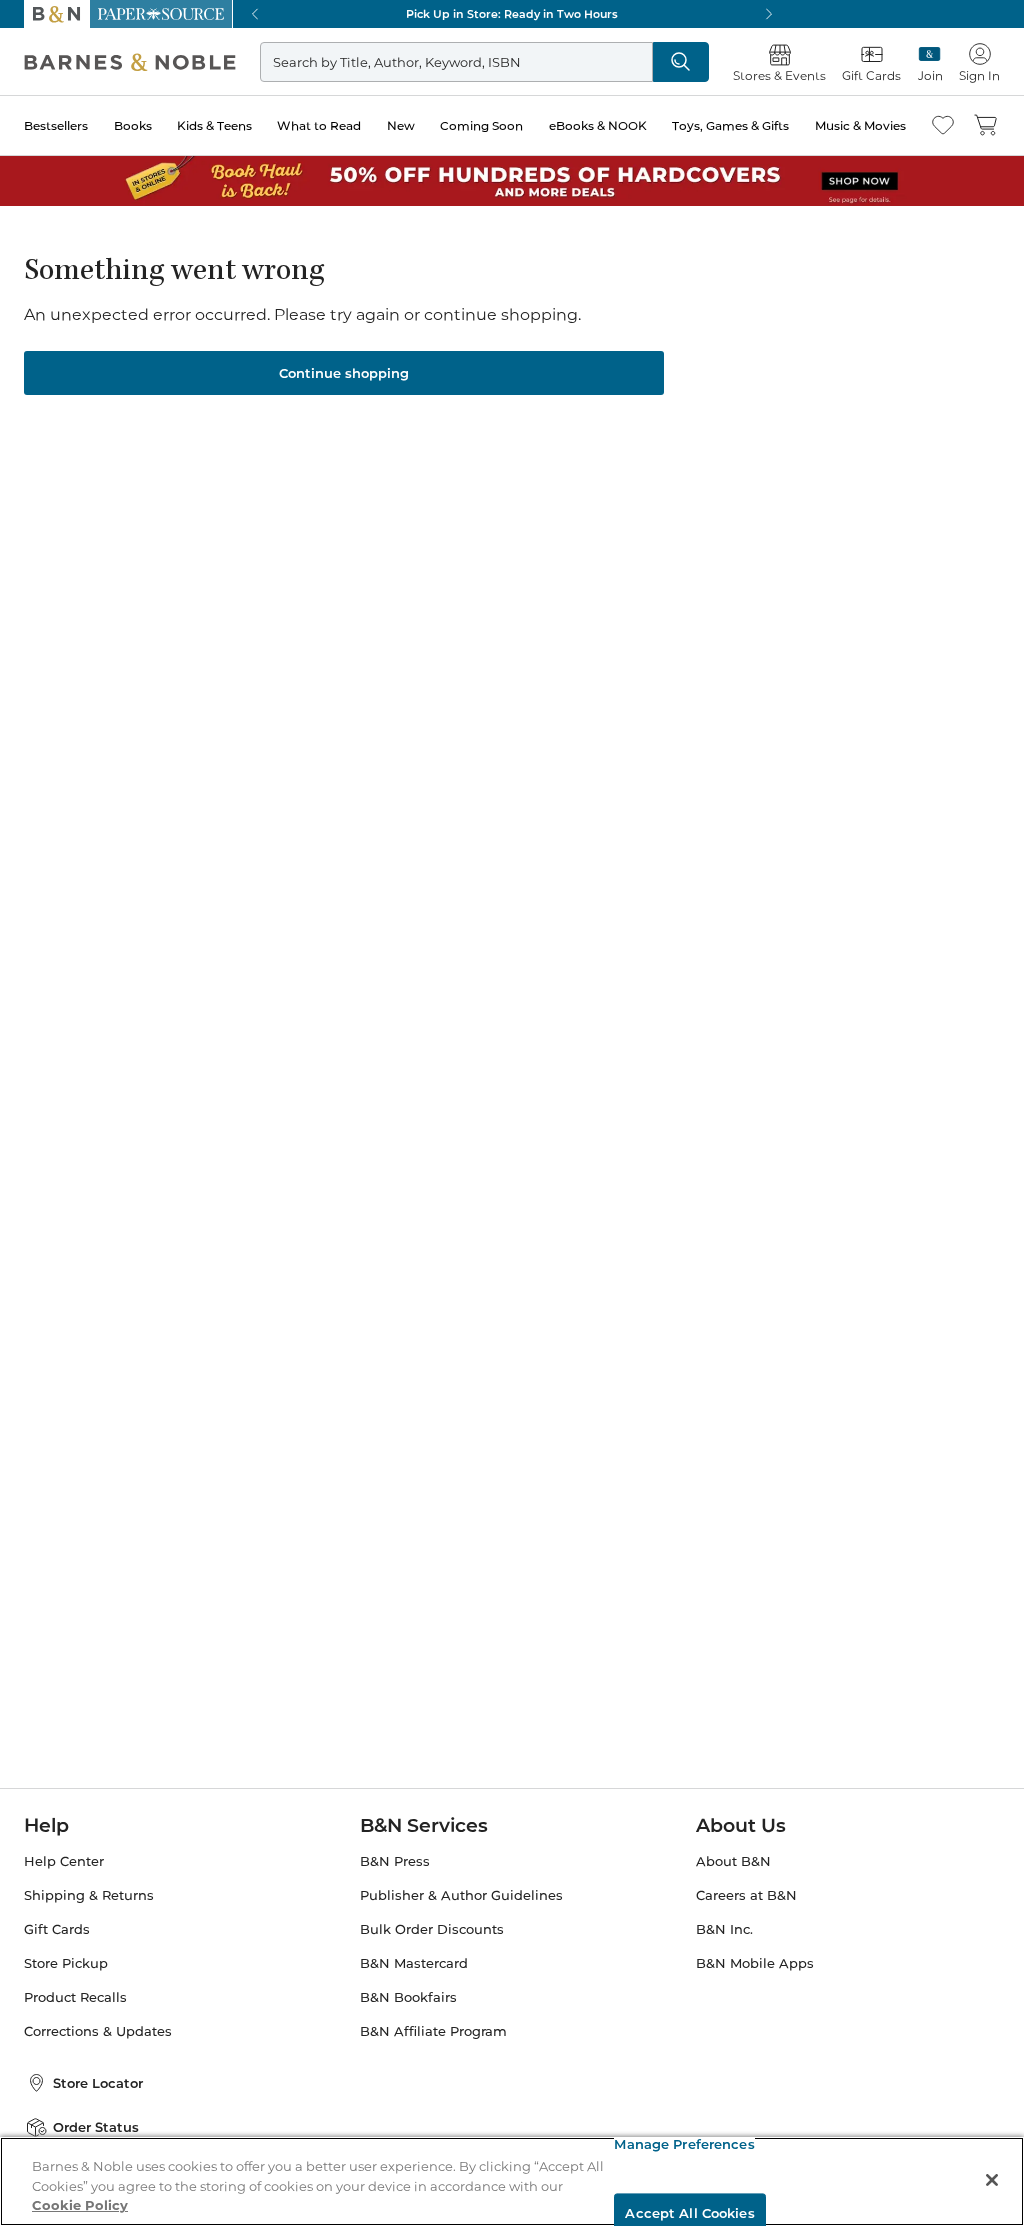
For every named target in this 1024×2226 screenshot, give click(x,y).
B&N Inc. (724, 1929)
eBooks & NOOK (598, 125)
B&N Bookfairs (408, 1997)
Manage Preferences (684, 2144)
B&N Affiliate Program (433, 2031)
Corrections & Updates (98, 2031)
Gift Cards (57, 1929)
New (401, 125)
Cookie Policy (80, 2205)
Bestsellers (56, 125)
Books (133, 125)
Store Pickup (66, 1963)
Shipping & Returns (89, 1895)
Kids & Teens (214, 125)
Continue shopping (344, 373)
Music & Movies (860, 125)
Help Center (64, 1861)
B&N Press (395, 1861)
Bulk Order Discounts (432, 1929)
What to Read (319, 125)
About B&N (733, 1861)
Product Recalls (75, 1997)
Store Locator (98, 2083)
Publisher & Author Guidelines (461, 1895)
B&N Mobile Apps (755, 1963)
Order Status (96, 2127)
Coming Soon (481, 125)
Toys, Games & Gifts (730, 125)
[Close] (992, 2180)
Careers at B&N (746, 1895)
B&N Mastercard (414, 1963)
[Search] (681, 62)
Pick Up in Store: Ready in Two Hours (512, 14)
